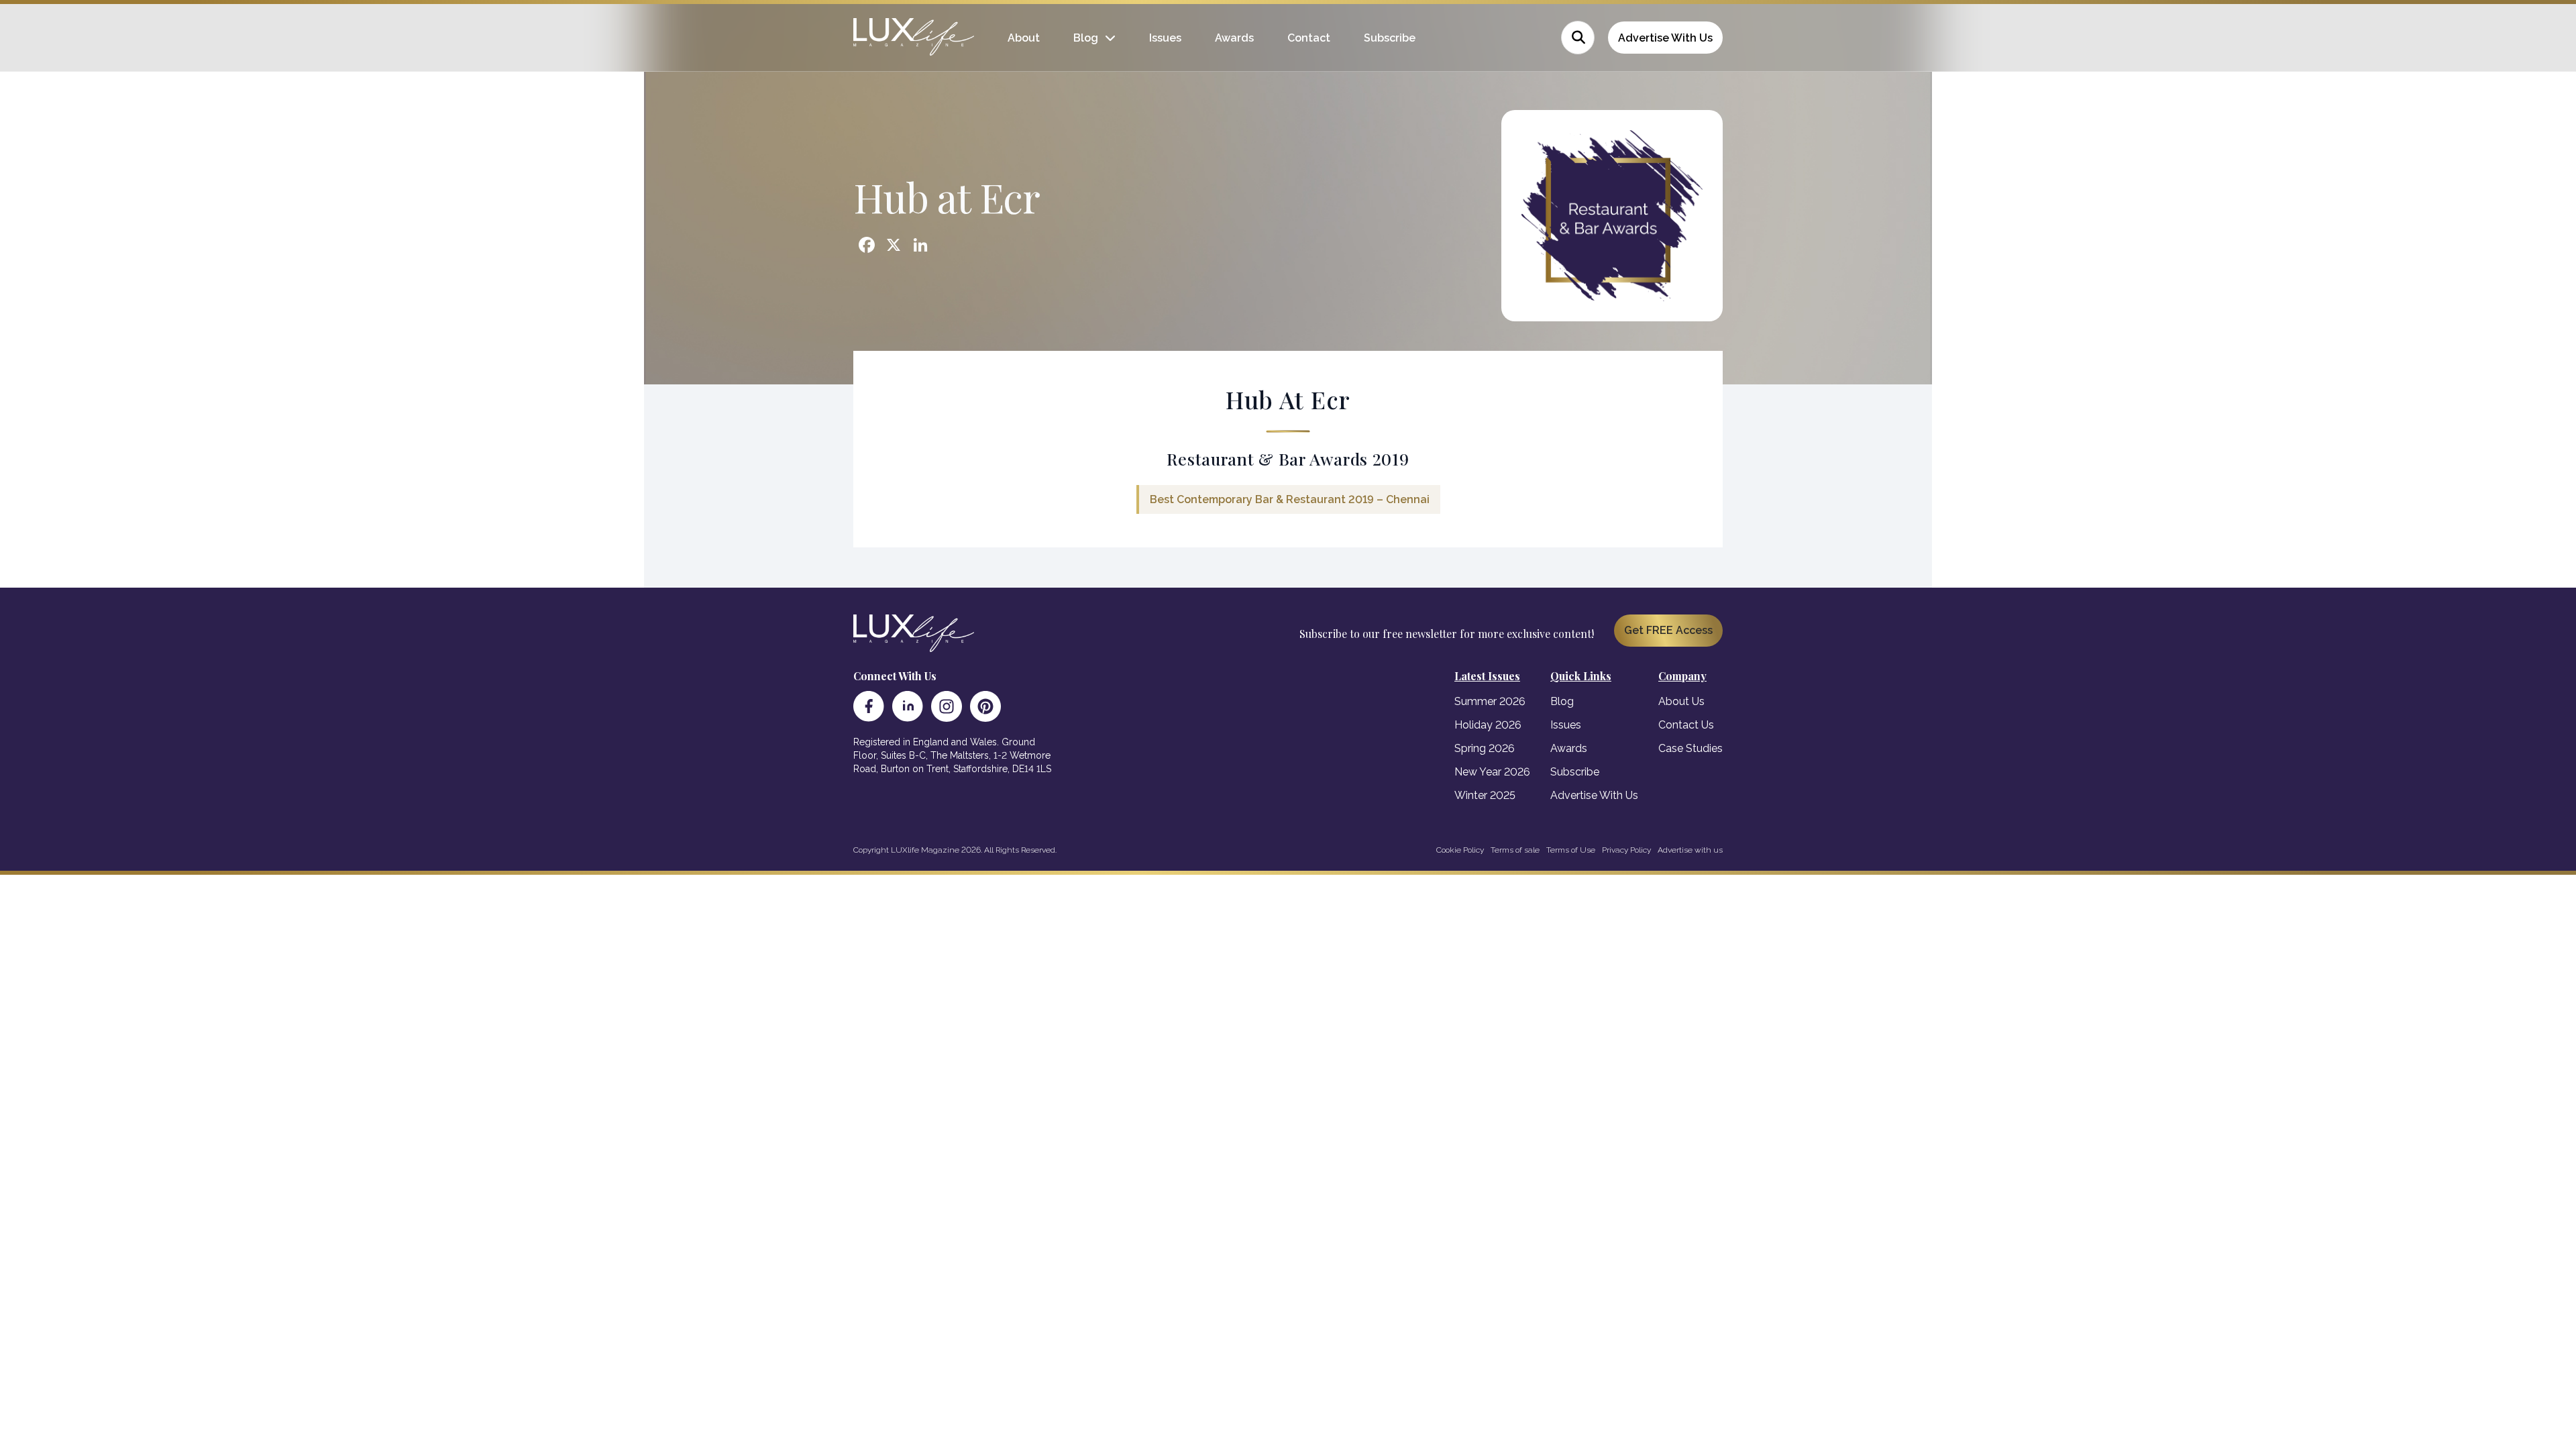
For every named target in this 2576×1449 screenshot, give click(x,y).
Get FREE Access (1668, 630)
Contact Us (1686, 725)
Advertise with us (1690, 850)
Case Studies (1690, 748)
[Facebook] (869, 706)
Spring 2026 (1485, 748)
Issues (1165, 38)
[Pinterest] (985, 706)
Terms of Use (1571, 850)
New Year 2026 (1492, 772)
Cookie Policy (1460, 850)
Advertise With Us (1665, 38)
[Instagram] (947, 706)
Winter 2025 (1485, 795)
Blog (1086, 38)
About (1024, 38)
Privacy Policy (1626, 850)
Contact (1309, 38)
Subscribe (1390, 38)
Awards (1234, 38)
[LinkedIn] (908, 706)
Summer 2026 (1490, 701)
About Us (1681, 701)
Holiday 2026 (1488, 725)
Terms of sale (1515, 850)
